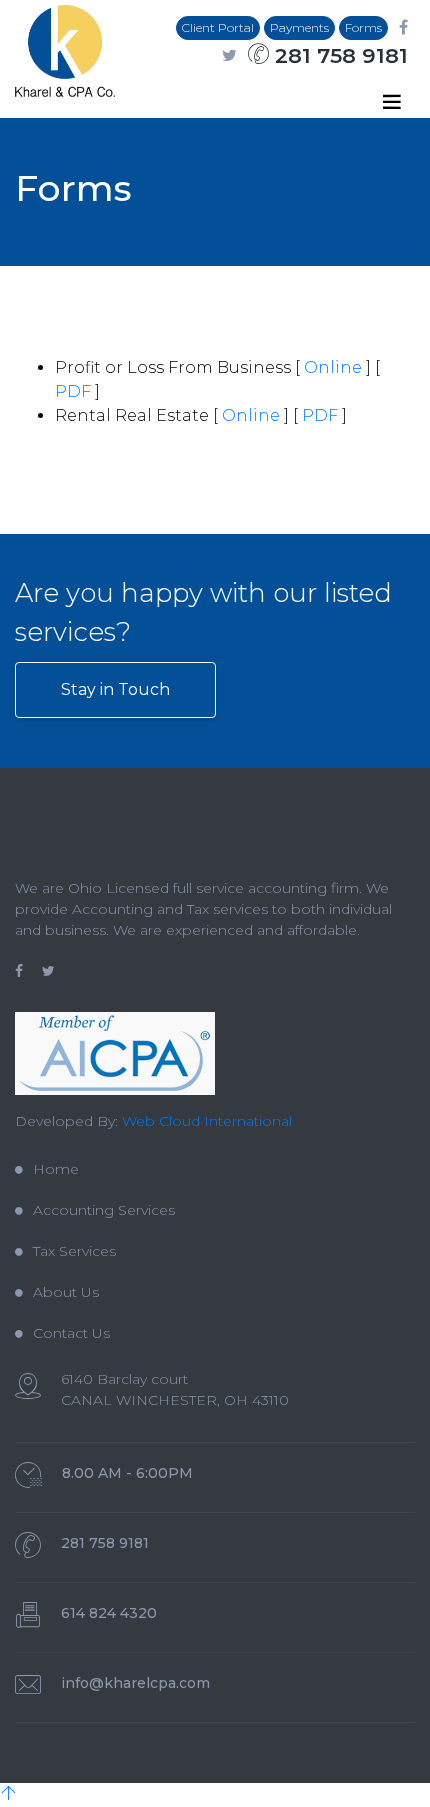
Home (56, 1169)
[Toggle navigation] (392, 102)
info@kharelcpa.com (135, 1683)
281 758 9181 (338, 55)
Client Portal (218, 27)
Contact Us (71, 1333)
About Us (66, 1292)
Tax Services (74, 1251)
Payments (299, 27)
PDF (73, 391)
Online (333, 367)
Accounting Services (104, 1210)
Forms (363, 27)
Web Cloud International (207, 1121)
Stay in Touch (115, 689)
